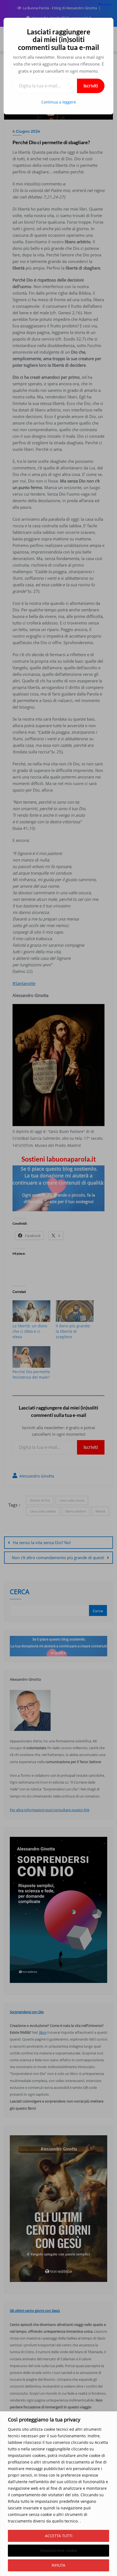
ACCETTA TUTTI (59, 2536)
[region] (59, 2494)
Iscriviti (91, 86)
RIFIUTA (59, 2565)
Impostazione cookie (59, 2550)
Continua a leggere (59, 102)
